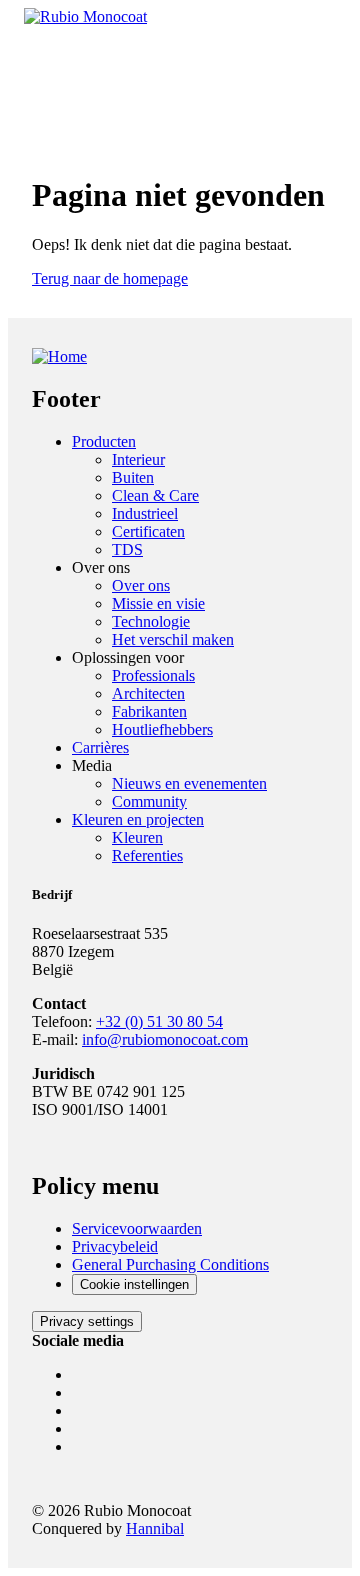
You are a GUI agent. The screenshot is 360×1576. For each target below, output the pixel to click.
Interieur (138, 459)
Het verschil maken (173, 639)
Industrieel (145, 513)
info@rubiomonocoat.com (165, 1039)
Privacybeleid (115, 1246)
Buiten (133, 477)
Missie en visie (158, 603)
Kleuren (137, 837)
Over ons (141, 585)
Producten (104, 441)
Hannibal (155, 1528)
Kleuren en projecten (138, 819)
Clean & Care (155, 495)
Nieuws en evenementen (189, 783)
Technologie (151, 621)
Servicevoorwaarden (137, 1228)
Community (149, 801)
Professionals (153, 675)
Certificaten (148, 531)
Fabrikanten (149, 711)
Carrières (100, 747)
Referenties (147, 855)
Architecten (148, 693)
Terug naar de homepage (110, 278)
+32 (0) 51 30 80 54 (159, 1021)
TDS (127, 549)
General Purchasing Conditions (170, 1264)
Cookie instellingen (134, 1284)
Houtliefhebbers (162, 729)
